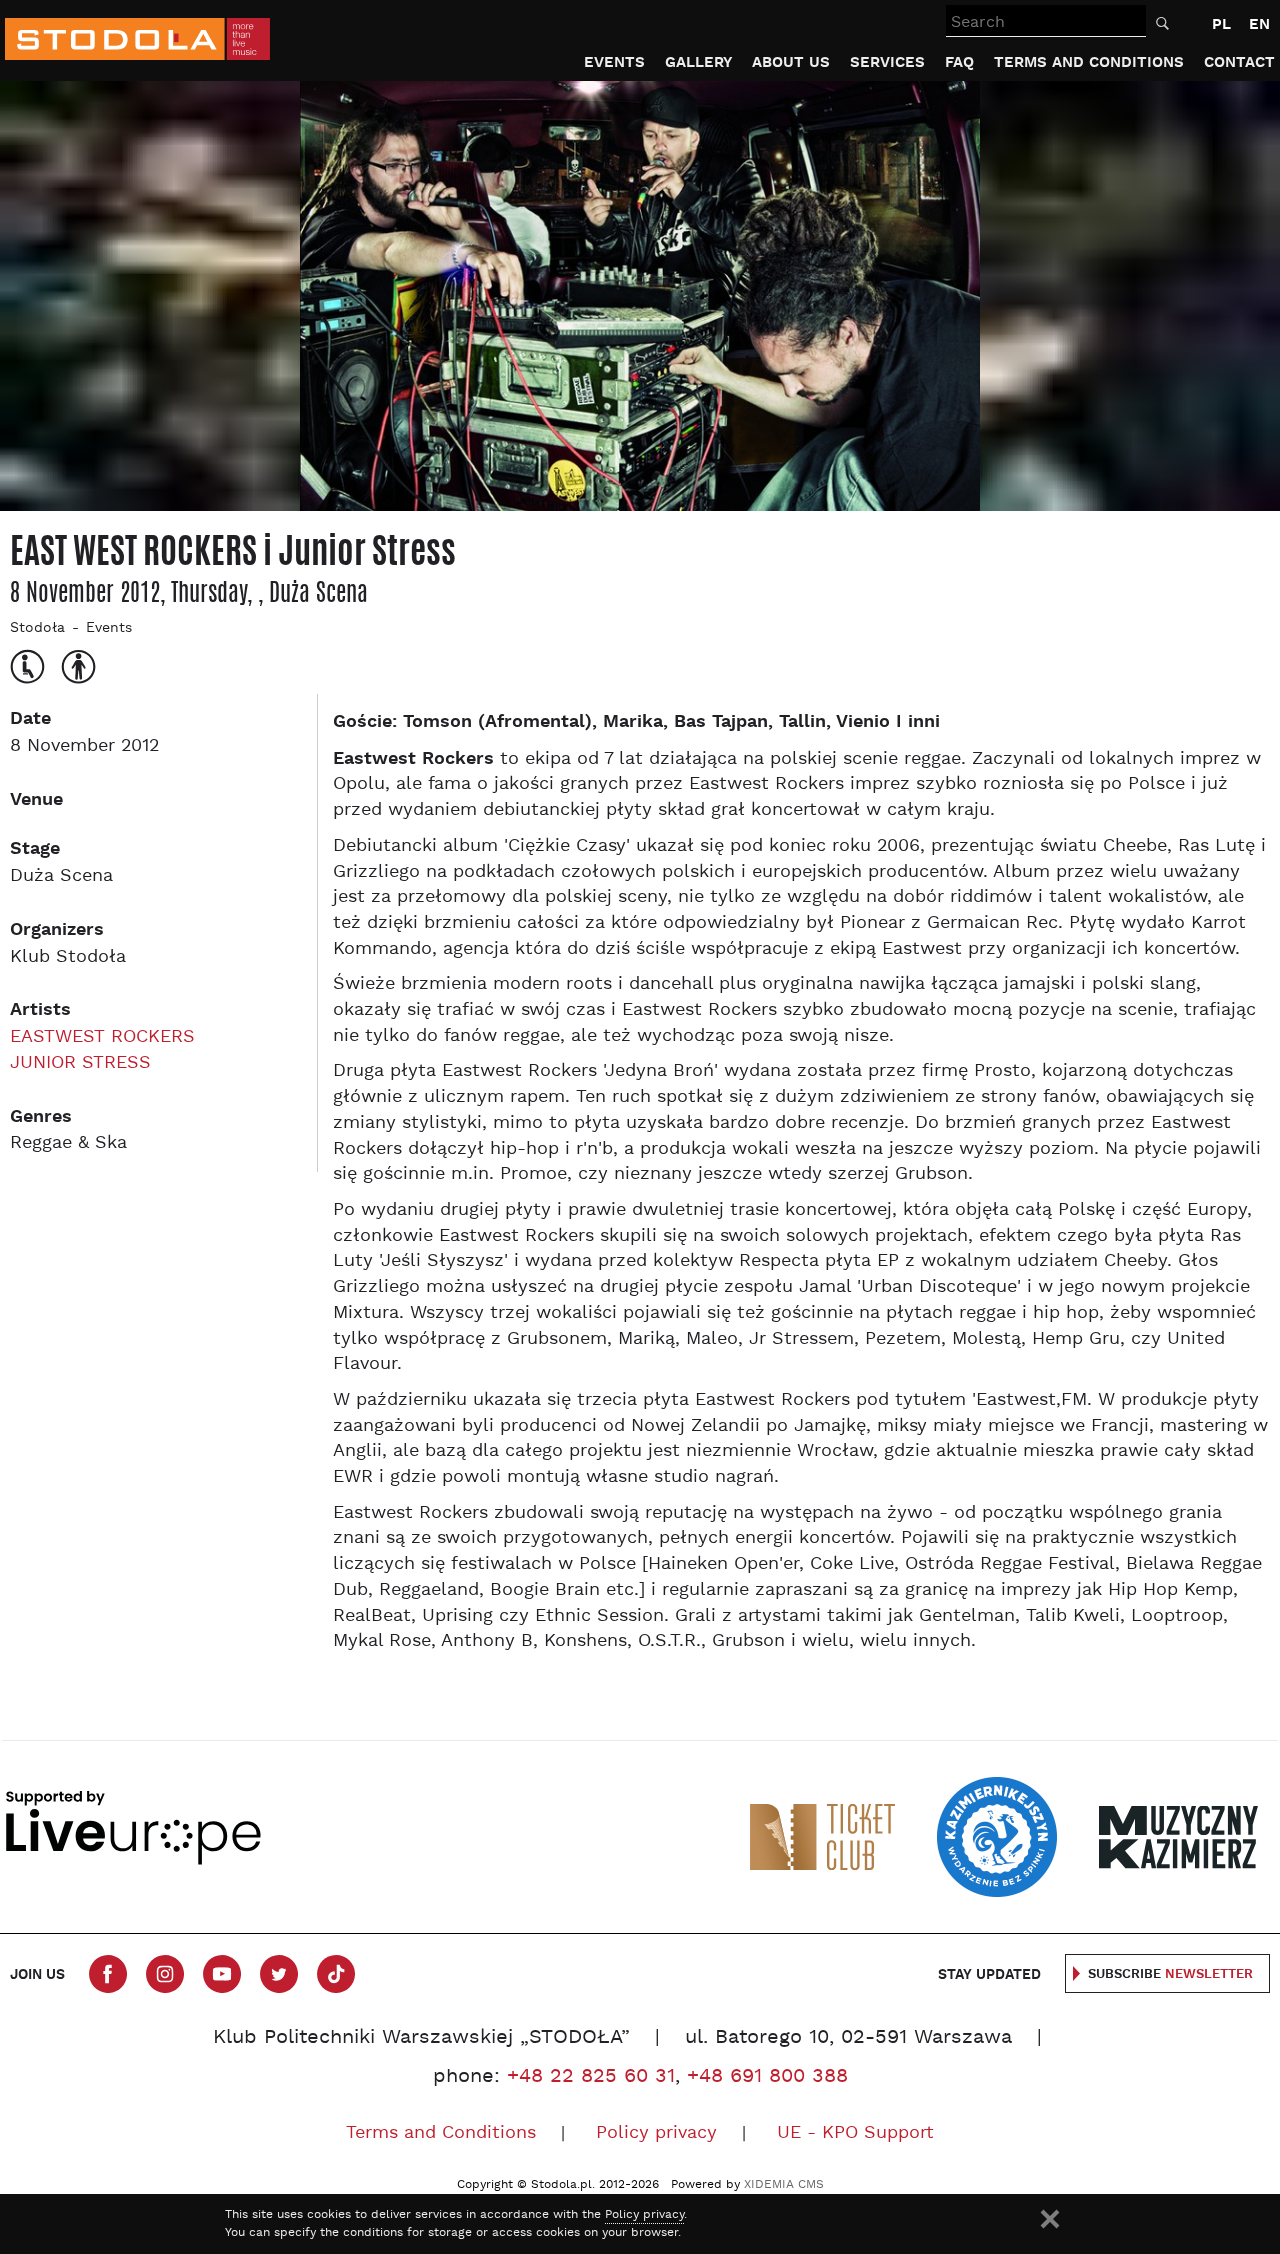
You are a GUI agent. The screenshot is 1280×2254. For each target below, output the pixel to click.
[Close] (1050, 2219)
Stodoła (37, 628)
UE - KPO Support (855, 2133)
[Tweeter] (279, 1974)
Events (614, 62)
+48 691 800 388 (767, 2077)
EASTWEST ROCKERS (102, 1037)
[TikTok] (336, 1974)
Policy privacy (656, 2133)
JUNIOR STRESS (80, 1063)
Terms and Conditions (1089, 62)
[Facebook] (108, 1974)
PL (1221, 24)
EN (1259, 24)
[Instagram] (165, 1974)
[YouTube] (222, 1974)
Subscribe (1170, 1974)
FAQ (959, 62)
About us (791, 62)
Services (887, 62)
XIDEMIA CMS (784, 2185)
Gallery (698, 62)
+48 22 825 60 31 (591, 2077)
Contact (1239, 62)
